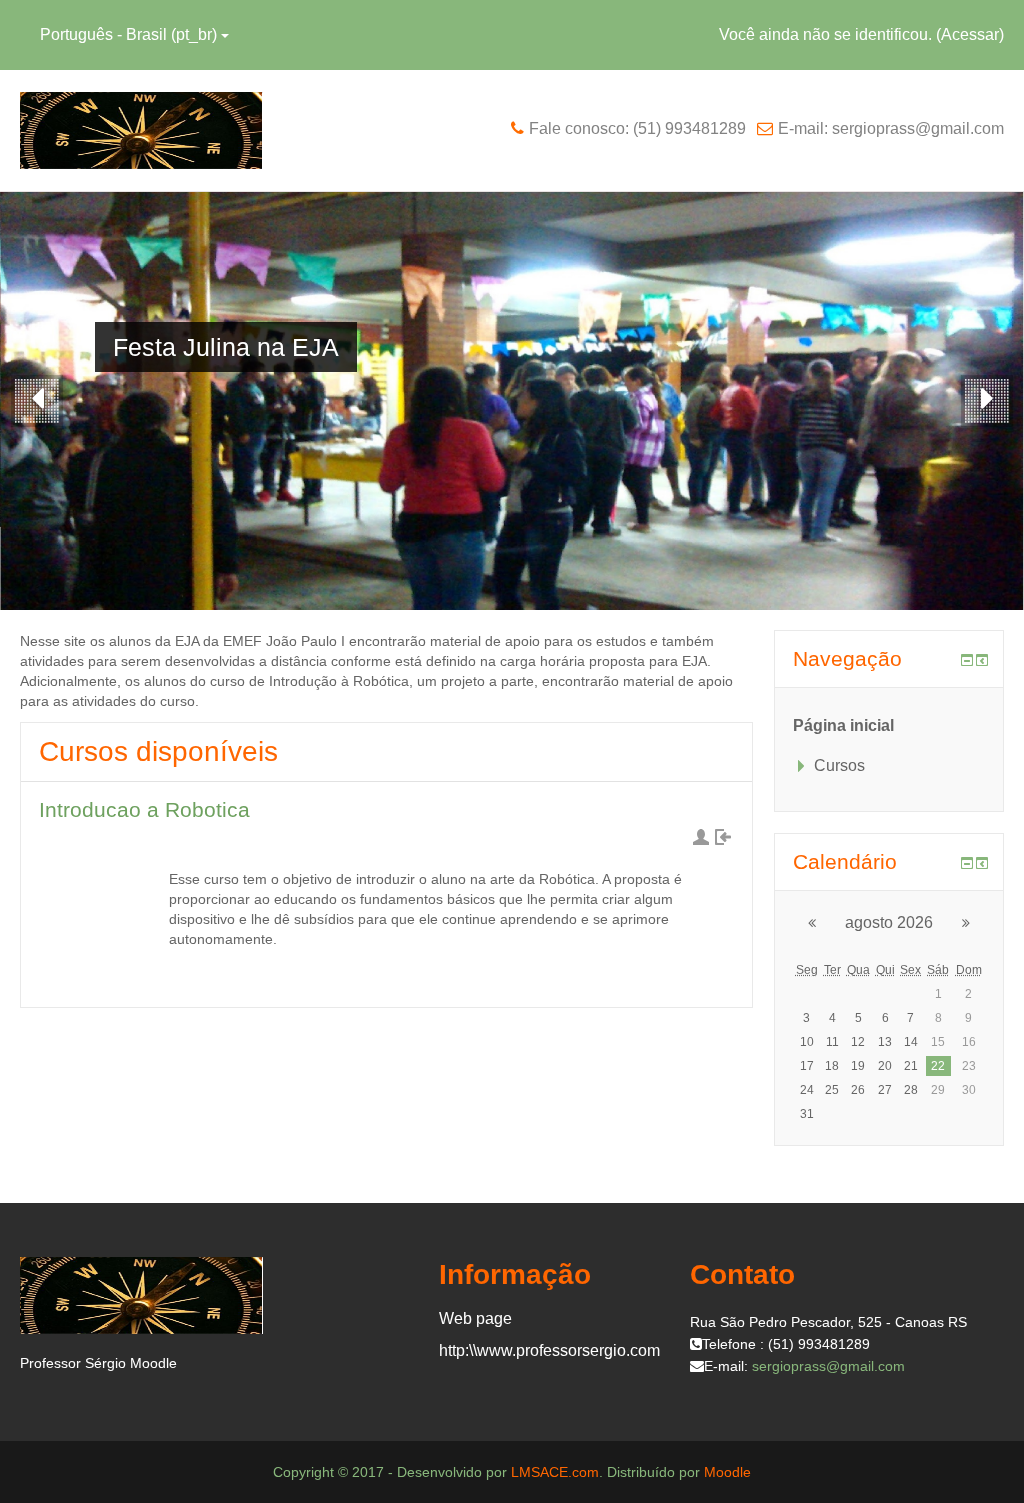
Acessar (970, 34)
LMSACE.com (555, 1472)
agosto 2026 (889, 922)
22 (938, 1066)
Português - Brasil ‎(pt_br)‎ (128, 34)
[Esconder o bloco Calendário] (967, 863)
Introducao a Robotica (144, 809)
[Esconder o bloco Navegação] (967, 660)
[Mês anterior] (804, 923)
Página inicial (843, 725)
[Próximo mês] (973, 923)
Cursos (839, 765)
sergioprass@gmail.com (828, 1366)
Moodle (727, 1472)
